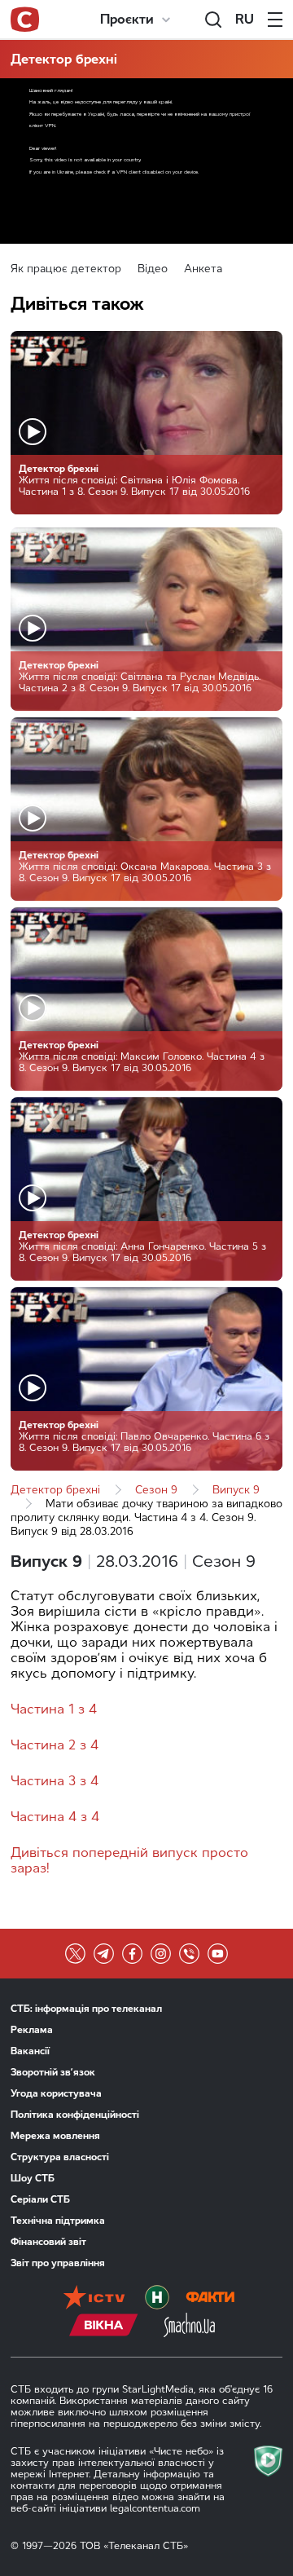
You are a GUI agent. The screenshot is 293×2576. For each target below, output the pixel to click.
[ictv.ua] (94, 2299)
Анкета (203, 269)
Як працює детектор (66, 269)
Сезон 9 (156, 1490)
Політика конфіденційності (75, 2115)
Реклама (32, 2030)
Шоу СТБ (33, 2178)
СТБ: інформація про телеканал (86, 2009)
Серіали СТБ (40, 2199)
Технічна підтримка (58, 2221)
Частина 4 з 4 (55, 1817)
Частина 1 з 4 (54, 1709)
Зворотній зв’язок (53, 2072)
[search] (213, 20)
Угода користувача (56, 2093)
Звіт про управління (58, 2263)
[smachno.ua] (189, 2327)
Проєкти (127, 19)
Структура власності (60, 2157)
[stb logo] (25, 20)
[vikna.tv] (104, 2327)
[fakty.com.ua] (210, 2299)
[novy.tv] (157, 2299)
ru (245, 19)
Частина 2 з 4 (55, 1745)
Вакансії (30, 2051)
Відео (153, 269)
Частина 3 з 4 (55, 1781)
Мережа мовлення (55, 2136)
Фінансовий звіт (48, 2242)
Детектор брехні (64, 59)
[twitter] (75, 1954)
